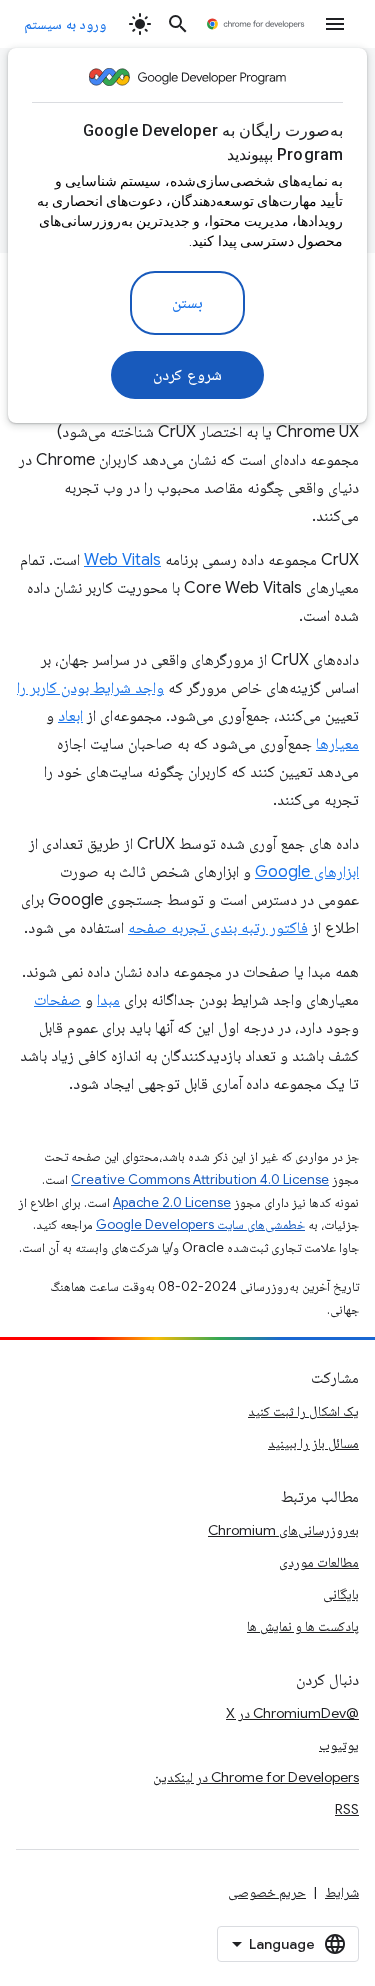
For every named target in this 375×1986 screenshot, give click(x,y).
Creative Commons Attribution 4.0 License (200, 1179)
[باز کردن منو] (335, 24)
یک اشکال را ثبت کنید (303, 1411)
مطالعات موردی (319, 1562)
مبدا (108, 1000)
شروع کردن (187, 375)
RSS (347, 1809)
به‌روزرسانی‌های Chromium (283, 1530)
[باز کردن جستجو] (178, 24)
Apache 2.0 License (172, 1202)
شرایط (342, 1892)
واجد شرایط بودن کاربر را (90, 688)
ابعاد (70, 716)
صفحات (57, 1000)
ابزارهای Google (307, 872)
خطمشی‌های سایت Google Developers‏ (200, 1224)
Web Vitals (122, 560)
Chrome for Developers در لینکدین (256, 1777)
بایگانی (341, 1594)
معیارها (337, 744)
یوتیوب (339, 1745)
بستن (187, 303)
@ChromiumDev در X (292, 1713)
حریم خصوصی (267, 1892)
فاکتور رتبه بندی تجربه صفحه (218, 928)
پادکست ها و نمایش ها (303, 1626)
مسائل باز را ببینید (313, 1443)
